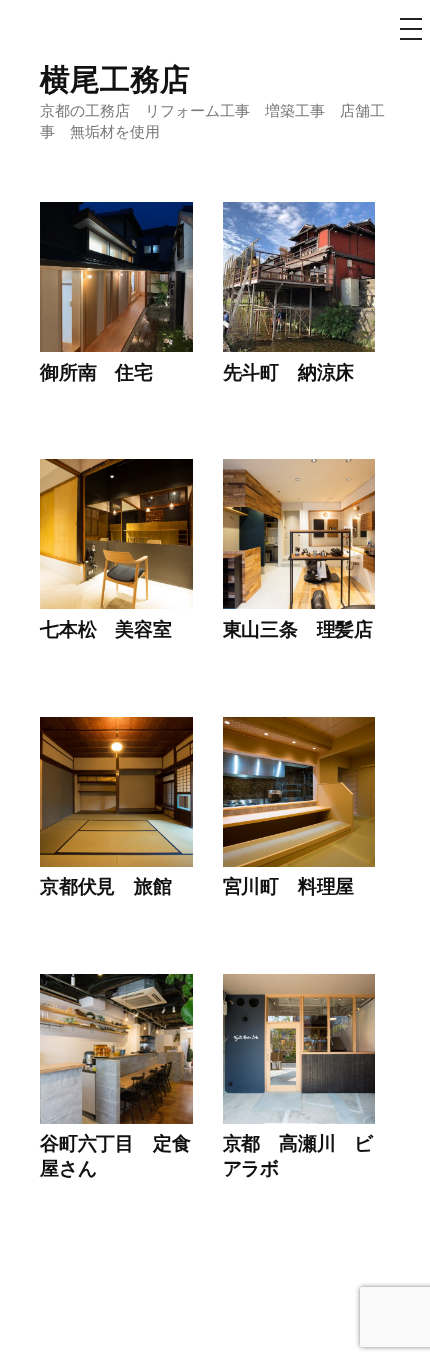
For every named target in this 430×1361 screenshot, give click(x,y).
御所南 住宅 (96, 371)
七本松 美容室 (106, 628)
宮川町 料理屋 (289, 885)
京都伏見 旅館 (106, 885)
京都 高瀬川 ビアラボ (298, 1155)
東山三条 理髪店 (298, 628)
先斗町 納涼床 (289, 371)
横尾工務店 (115, 78)
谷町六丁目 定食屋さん (115, 1155)
